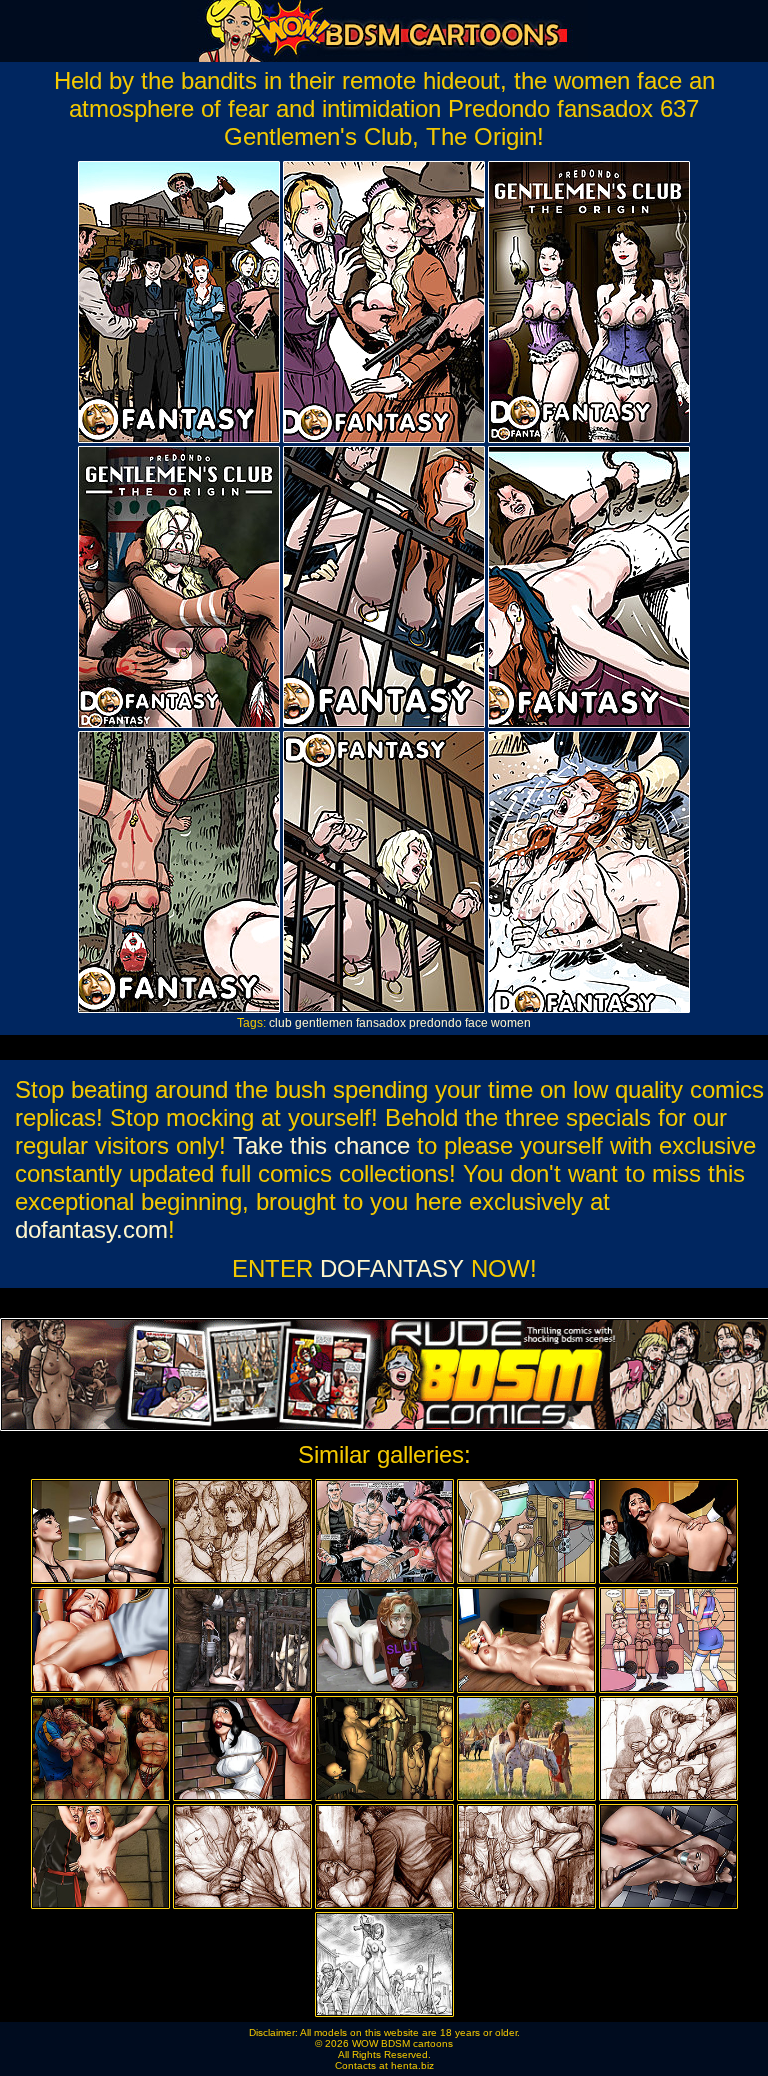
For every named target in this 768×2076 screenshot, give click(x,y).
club (280, 1023)
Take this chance (321, 1145)
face (476, 1023)
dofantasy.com (91, 1229)
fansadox (381, 1023)
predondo (435, 1023)
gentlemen (324, 1023)
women (511, 1023)
